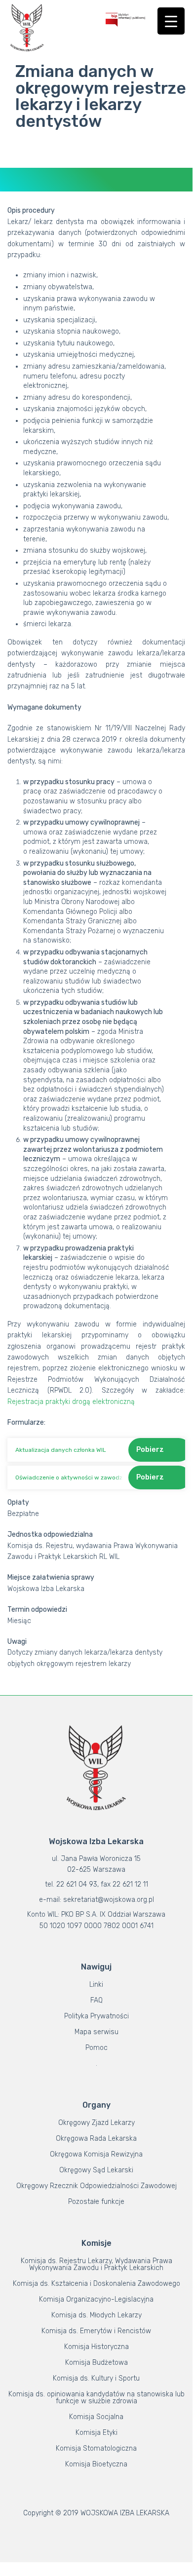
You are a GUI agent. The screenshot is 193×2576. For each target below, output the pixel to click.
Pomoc (96, 2048)
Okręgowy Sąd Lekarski (96, 2170)
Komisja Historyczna (96, 2347)
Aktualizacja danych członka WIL (61, 1450)
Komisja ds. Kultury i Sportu (96, 2378)
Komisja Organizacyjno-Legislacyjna (96, 2299)
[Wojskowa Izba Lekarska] (27, 28)
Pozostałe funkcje (96, 2202)
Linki (96, 1985)
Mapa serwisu (96, 2032)
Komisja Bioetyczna (96, 2464)
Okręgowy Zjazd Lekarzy (96, 2123)
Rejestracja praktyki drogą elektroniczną (71, 1402)
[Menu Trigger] (171, 21)
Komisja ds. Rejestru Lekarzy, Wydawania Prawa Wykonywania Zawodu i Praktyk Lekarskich (96, 2264)
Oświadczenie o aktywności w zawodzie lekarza (69, 1477)
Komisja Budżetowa (96, 2363)
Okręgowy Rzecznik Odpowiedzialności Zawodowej (96, 2186)
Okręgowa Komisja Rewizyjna (96, 2154)
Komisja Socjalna (96, 2417)
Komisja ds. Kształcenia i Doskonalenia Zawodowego (96, 2284)
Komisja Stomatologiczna (96, 2448)
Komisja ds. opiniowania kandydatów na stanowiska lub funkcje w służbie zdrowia (96, 2398)
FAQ (96, 2000)
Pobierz (150, 1450)
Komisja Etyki (96, 2433)
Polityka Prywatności (96, 2016)
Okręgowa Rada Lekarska (96, 2139)
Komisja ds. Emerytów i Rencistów (96, 2331)
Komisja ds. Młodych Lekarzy (96, 2315)
